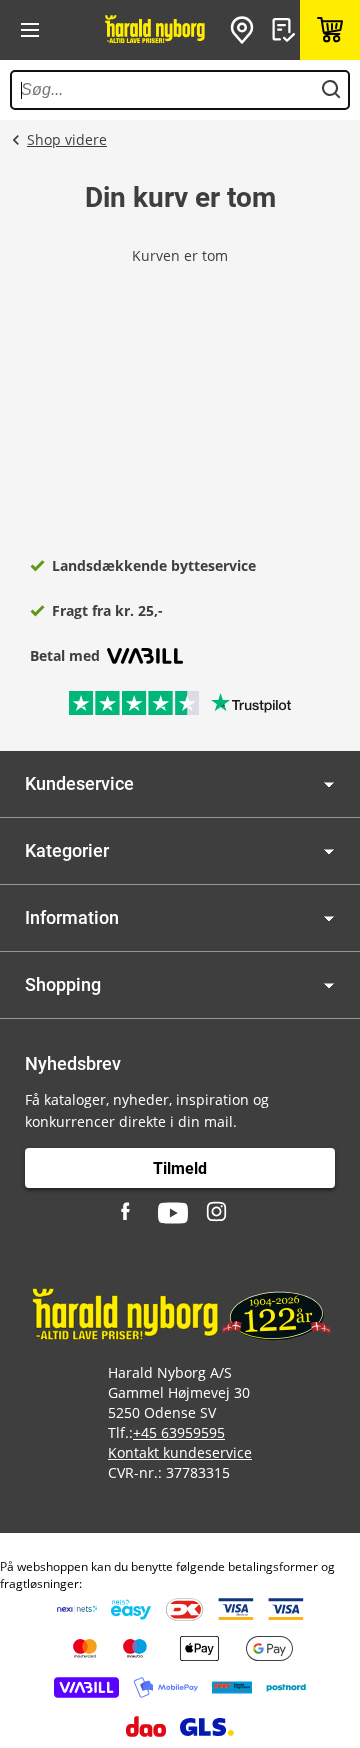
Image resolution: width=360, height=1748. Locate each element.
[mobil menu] (30, 30)
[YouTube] (173, 1213)
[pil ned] (329, 784)
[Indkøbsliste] (286, 30)
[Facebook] (128, 1213)
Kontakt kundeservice (180, 1452)
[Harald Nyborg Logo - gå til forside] (155, 30)
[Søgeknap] (331, 90)
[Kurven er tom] (330, 30)
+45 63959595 (179, 1432)
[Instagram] (218, 1213)
